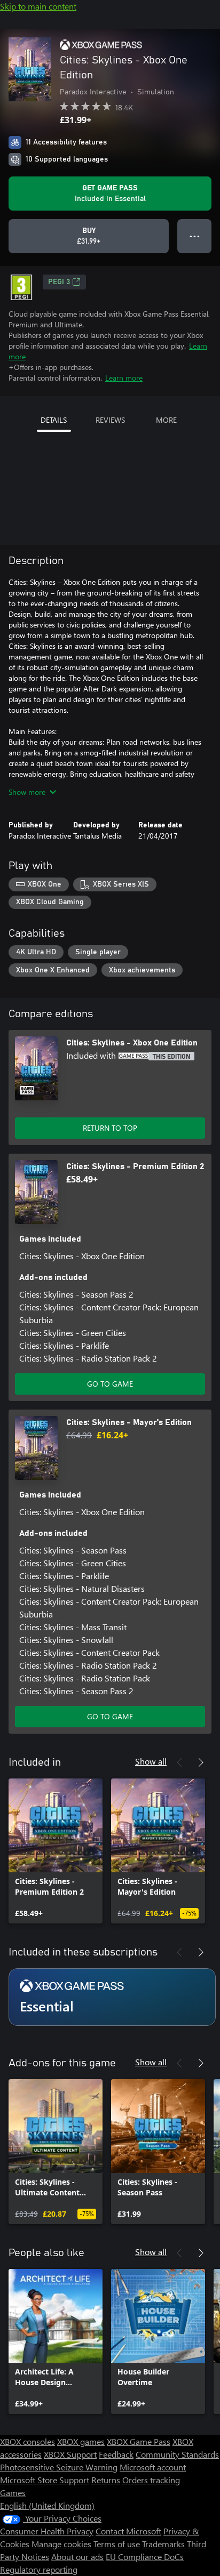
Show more (27, 792)
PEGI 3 (59, 282)
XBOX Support (70, 2454)
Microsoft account (153, 2467)
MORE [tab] (166, 420)
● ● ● (195, 236)
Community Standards (177, 2454)
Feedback (116, 2454)
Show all (151, 1761)
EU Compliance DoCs (145, 2557)
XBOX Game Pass (139, 2441)
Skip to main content (38, 6)
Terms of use (117, 2544)
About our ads (77, 2557)
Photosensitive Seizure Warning (59, 2467)
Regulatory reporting (39, 2569)
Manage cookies (61, 2544)
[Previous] (179, 1762)
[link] (56, 1851)
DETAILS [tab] (54, 420)
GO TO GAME (110, 1384)
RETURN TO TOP (110, 1128)
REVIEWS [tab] (110, 420)
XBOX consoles (27, 2441)
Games (13, 2493)
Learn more (124, 378)
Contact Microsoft (128, 2531)
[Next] (201, 1762)
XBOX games (81, 2441)
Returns (106, 2480)
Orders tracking (151, 2480)
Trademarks (163, 2544)
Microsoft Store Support (45, 2480)
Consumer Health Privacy (47, 2531)
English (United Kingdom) (47, 2505)
